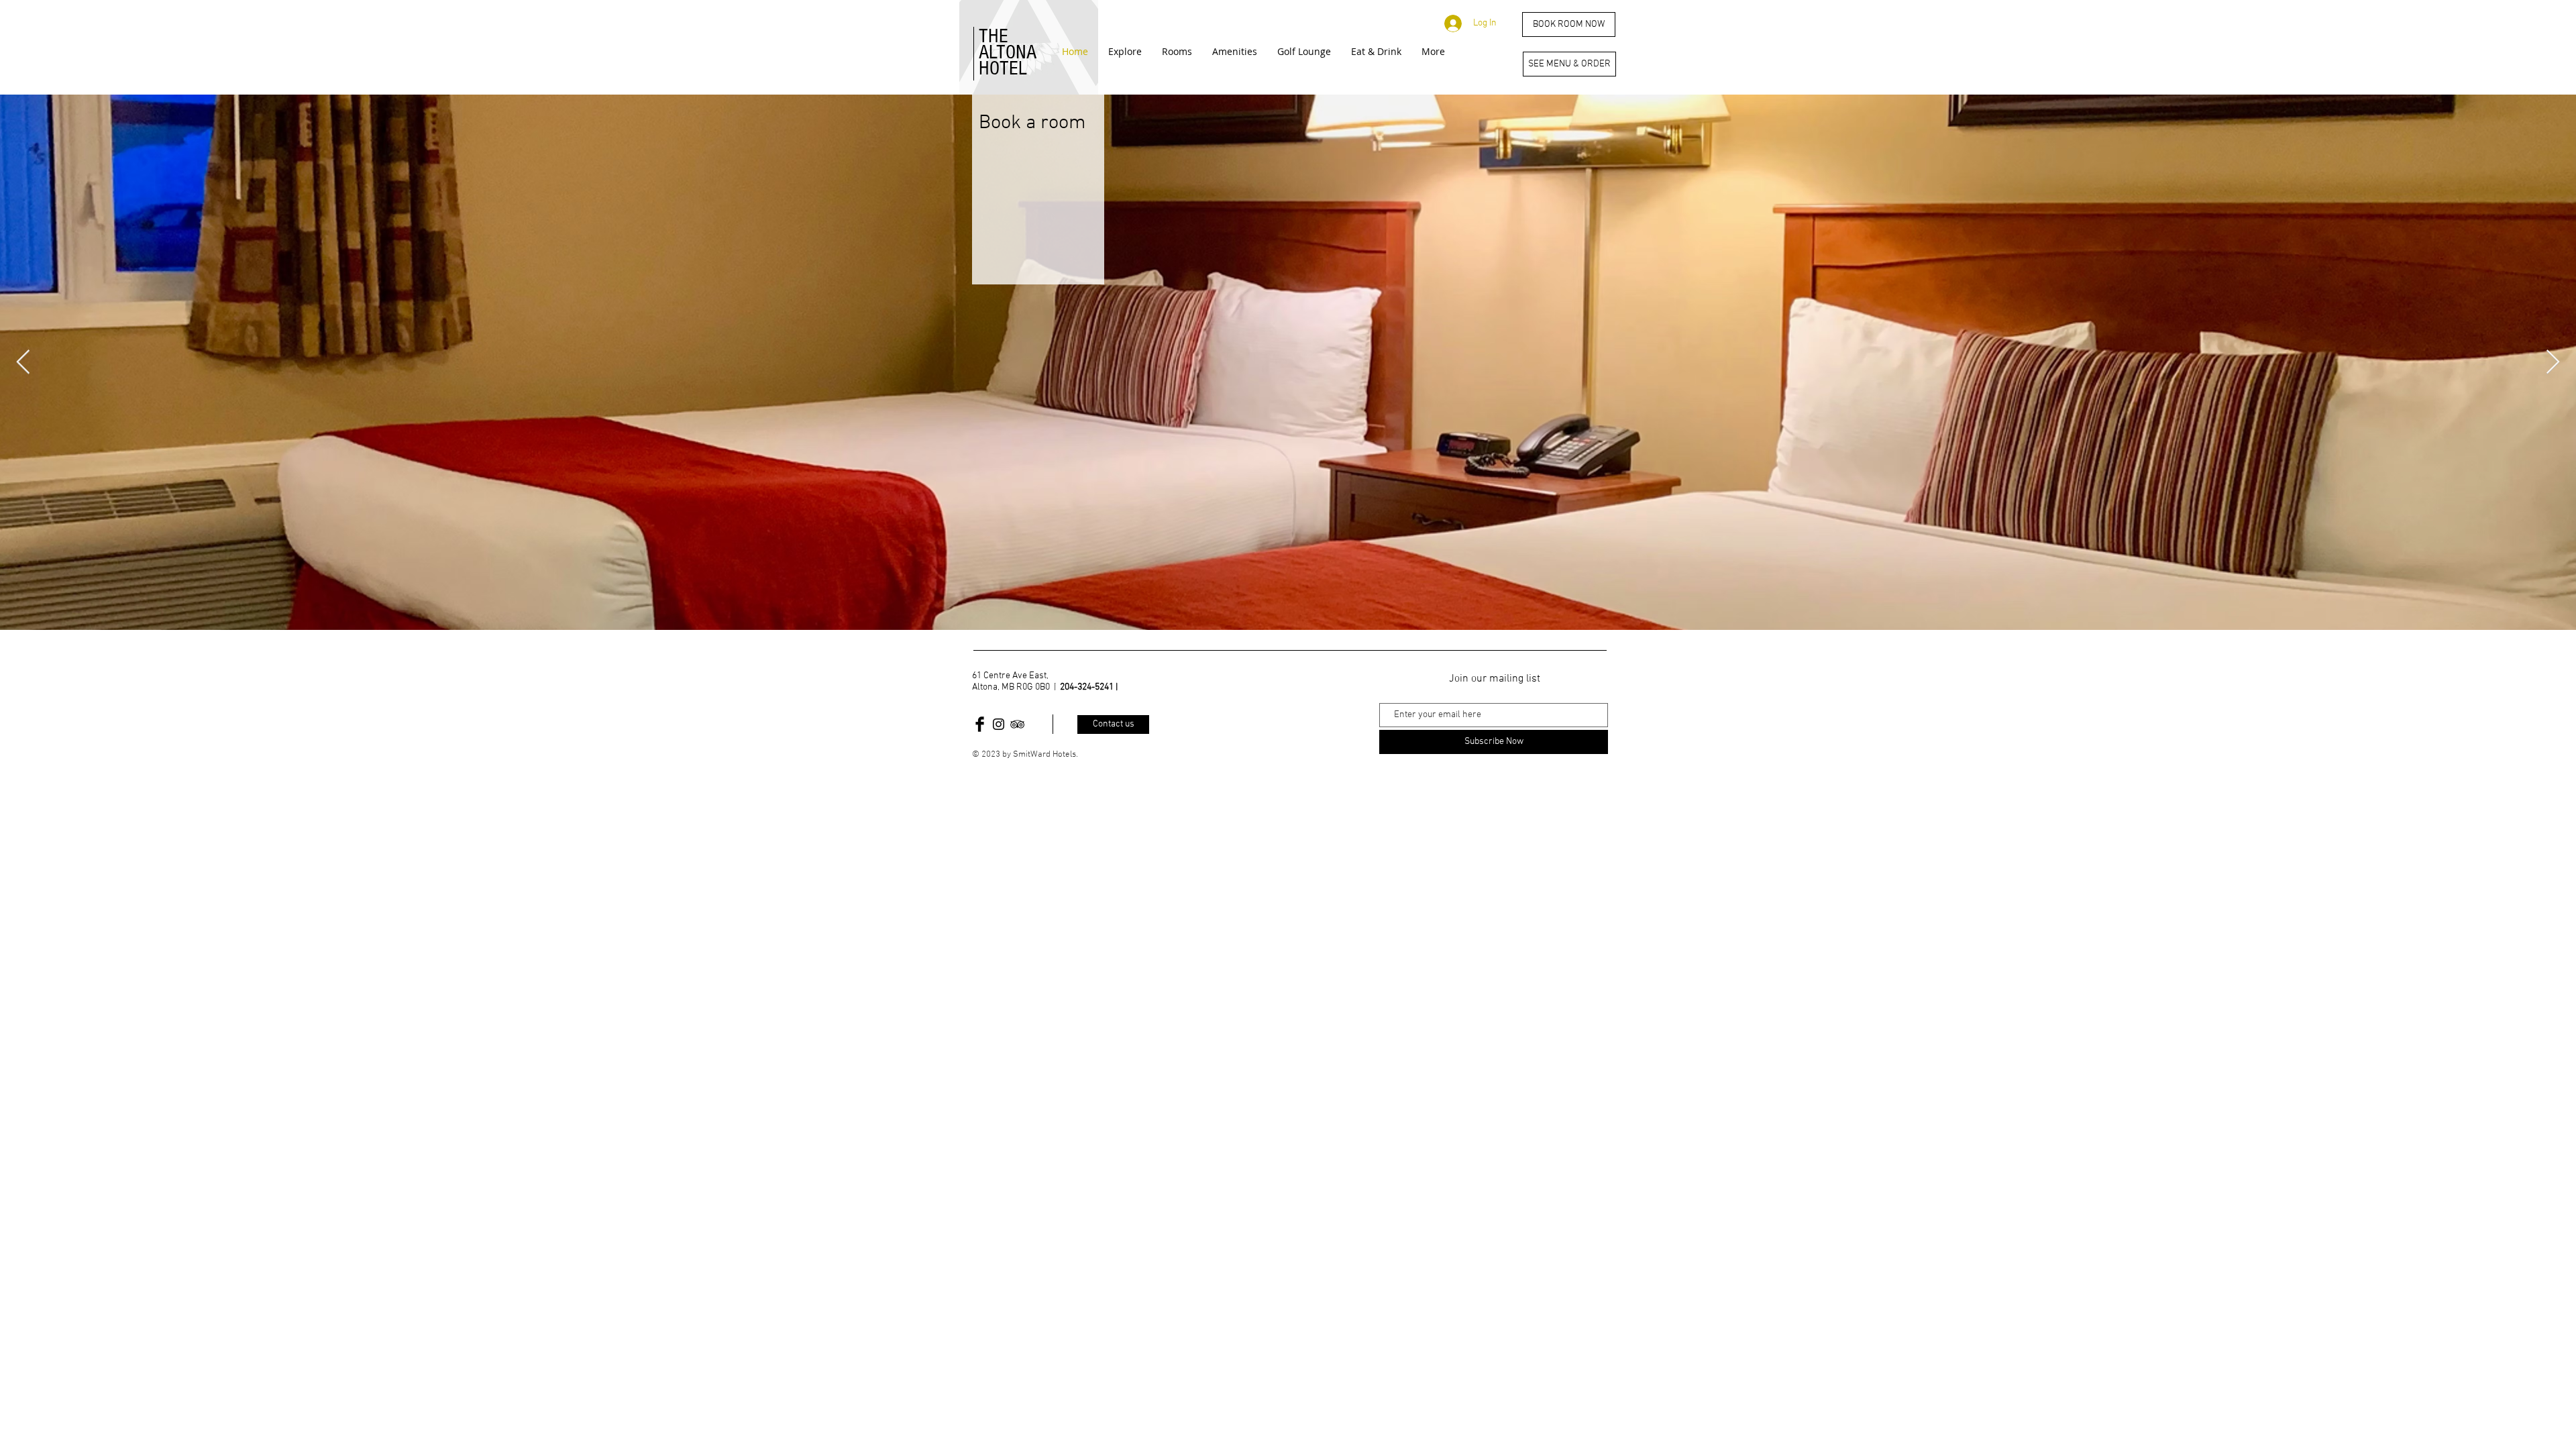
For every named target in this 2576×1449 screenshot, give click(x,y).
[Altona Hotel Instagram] (999, 724)
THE (994, 36)
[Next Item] (2553, 363)
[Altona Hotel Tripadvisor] (1017, 724)
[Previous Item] (23, 363)
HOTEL (1003, 68)
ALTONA (1008, 52)
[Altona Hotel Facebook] (980, 724)
